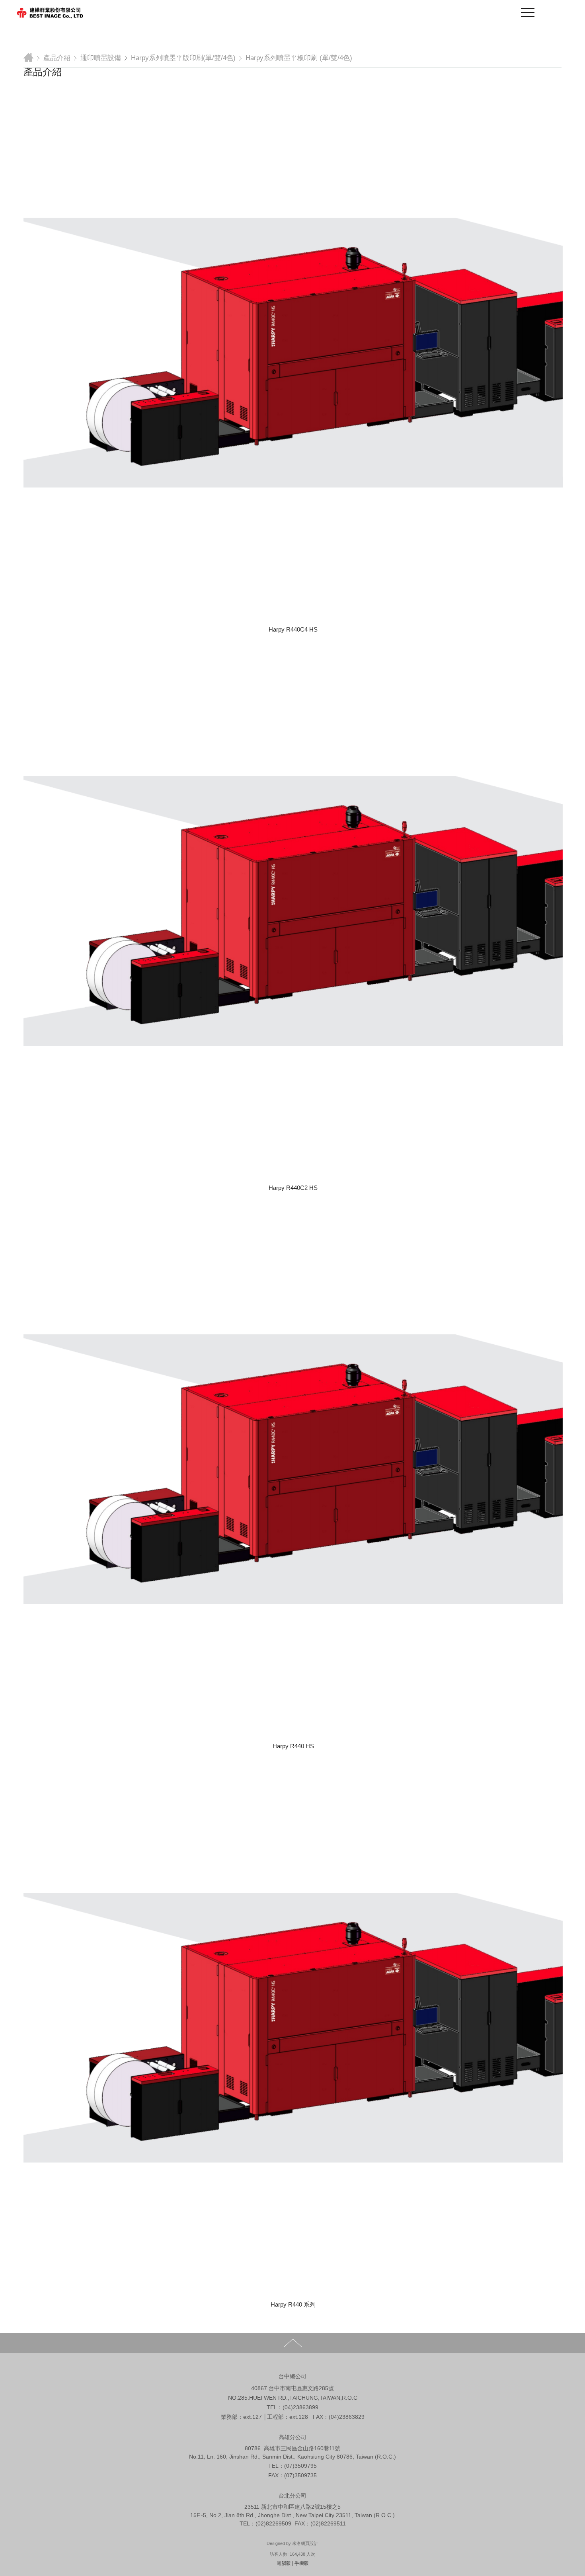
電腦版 (284, 2563)
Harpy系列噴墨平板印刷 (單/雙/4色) (299, 58)
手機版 (302, 2563)
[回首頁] (50, 14)
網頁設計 (310, 2543)
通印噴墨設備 (101, 58)
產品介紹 (57, 58)
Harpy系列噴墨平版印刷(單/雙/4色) (183, 58)
